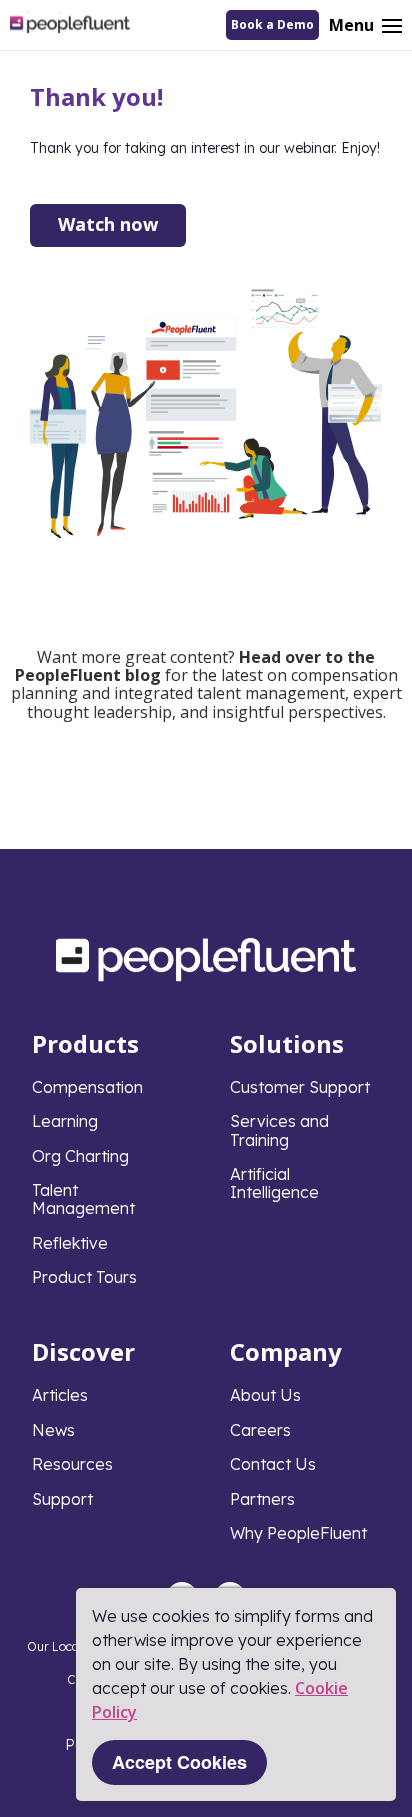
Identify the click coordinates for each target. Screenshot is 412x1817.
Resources (72, 1464)
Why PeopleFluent (298, 1533)
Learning (65, 1121)
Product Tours (84, 1277)
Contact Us (273, 1464)
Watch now (108, 224)
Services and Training (279, 1130)
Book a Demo (272, 24)
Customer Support (300, 1087)
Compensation (87, 1087)
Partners (262, 1499)
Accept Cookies (179, 1762)
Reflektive (70, 1243)
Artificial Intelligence (274, 1183)
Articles (60, 1395)
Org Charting (80, 1156)
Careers (260, 1430)
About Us (265, 1395)
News (53, 1430)
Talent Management (83, 1199)
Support (62, 1499)
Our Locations (67, 1646)
